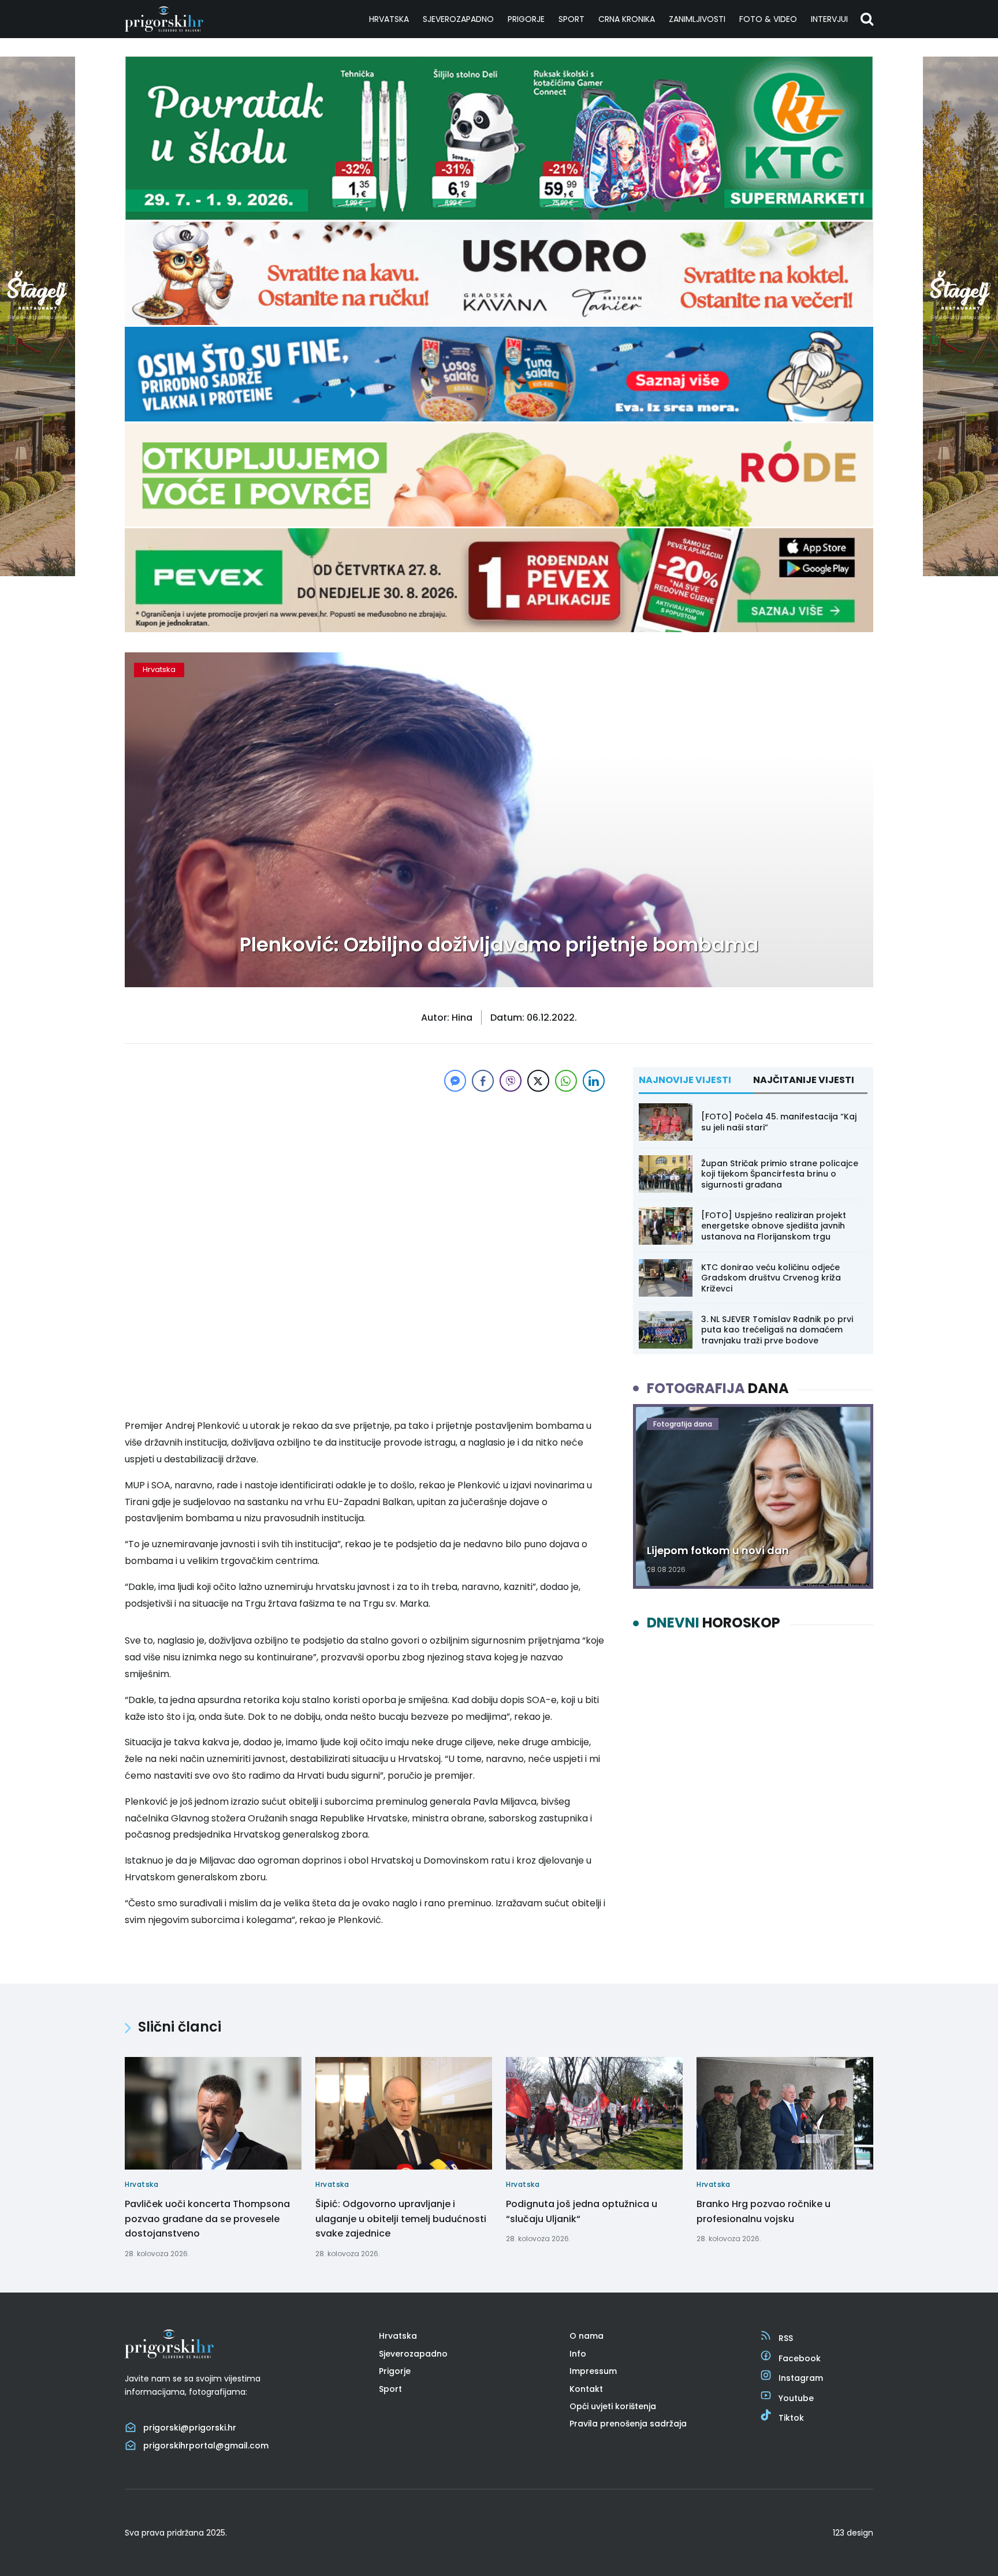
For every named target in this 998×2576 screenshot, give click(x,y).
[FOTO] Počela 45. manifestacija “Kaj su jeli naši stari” (779, 1122)
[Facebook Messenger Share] (455, 1081)
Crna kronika (627, 19)
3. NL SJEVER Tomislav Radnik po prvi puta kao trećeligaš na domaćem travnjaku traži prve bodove (777, 1330)
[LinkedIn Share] (594, 1081)
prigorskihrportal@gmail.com (206, 2446)
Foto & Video (768, 19)
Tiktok (791, 2418)
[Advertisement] (366, 1175)
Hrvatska (389, 19)
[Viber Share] (511, 1081)
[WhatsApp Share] (566, 1081)
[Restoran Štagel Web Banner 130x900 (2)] (38, 573)
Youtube (796, 2398)
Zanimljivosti (697, 19)
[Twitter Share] (538, 1081)
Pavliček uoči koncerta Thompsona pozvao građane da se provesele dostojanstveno (207, 2219)
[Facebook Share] (483, 1081)
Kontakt (586, 2389)
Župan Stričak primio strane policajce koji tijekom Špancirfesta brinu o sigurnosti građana (780, 1174)
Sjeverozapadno (458, 19)
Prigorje (526, 19)
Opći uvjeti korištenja (613, 2406)
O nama (586, 2336)
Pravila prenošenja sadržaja (628, 2424)
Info (578, 2354)
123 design (853, 2533)
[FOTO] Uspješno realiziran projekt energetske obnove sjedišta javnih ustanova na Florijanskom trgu (774, 1226)
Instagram (801, 2378)
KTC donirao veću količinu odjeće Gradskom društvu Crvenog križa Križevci (771, 1278)
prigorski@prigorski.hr (190, 2428)
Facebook (800, 2358)
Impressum (593, 2371)
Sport (571, 19)
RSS (786, 2338)
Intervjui (829, 19)
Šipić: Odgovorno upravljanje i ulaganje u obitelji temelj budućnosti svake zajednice (401, 2219)
